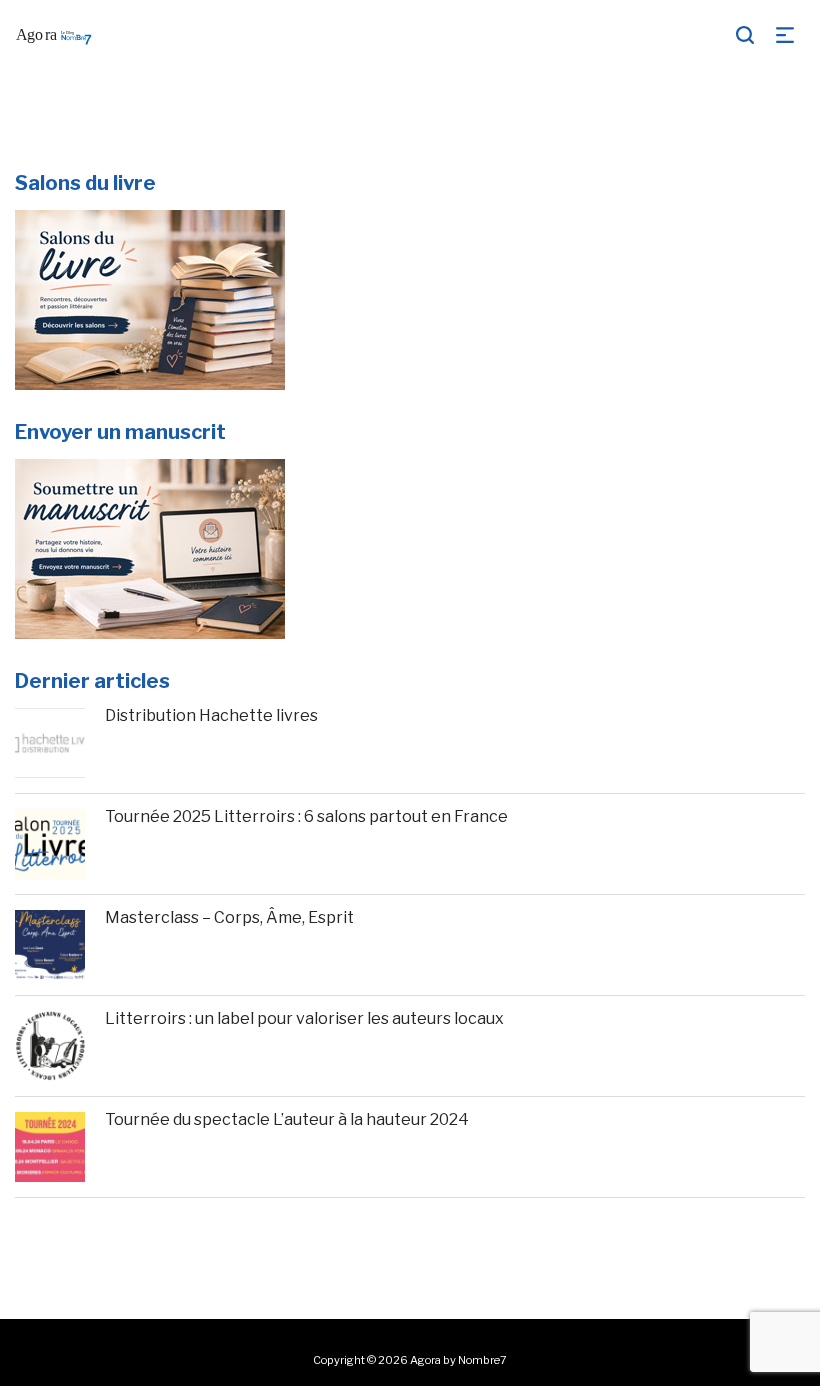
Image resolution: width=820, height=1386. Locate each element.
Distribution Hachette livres (211, 715)
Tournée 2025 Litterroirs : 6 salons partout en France (306, 816)
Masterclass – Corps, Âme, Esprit (229, 917)
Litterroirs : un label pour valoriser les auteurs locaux (304, 1018)
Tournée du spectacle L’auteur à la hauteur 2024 (287, 1119)
